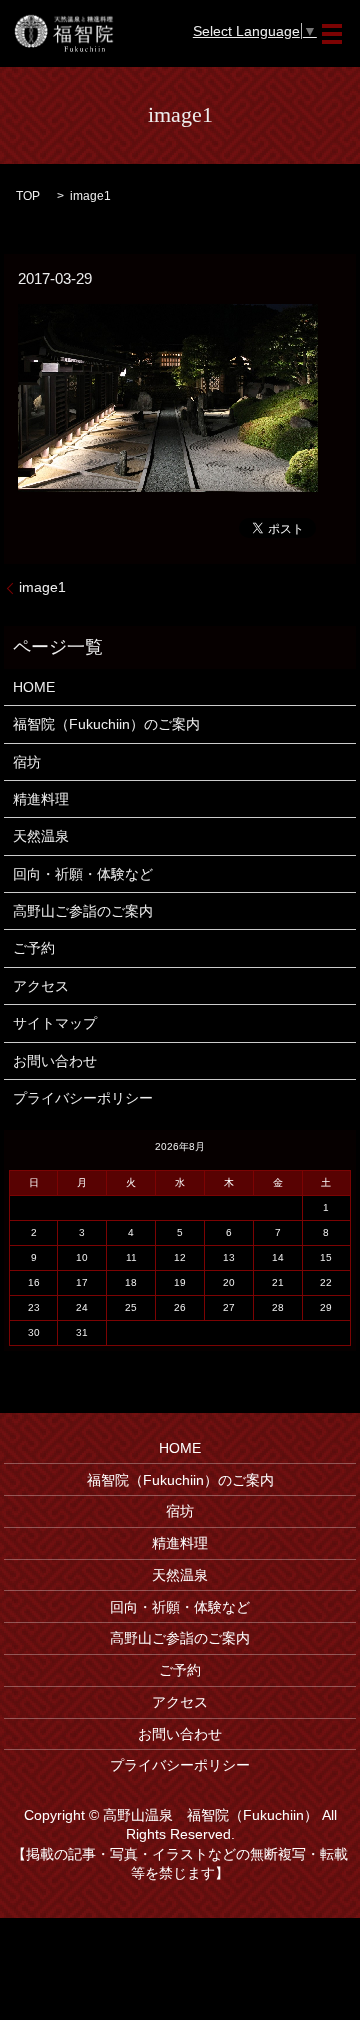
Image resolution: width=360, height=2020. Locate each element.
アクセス (41, 986)
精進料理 (41, 799)
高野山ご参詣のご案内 (83, 911)
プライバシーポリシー (83, 1098)
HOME (34, 687)
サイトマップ (55, 1023)
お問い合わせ (55, 1061)
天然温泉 (41, 836)
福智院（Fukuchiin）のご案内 (106, 724)
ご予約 (34, 948)
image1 (42, 587)
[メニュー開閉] (332, 34)
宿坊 (27, 762)
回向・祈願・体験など (83, 874)
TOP (28, 196)
